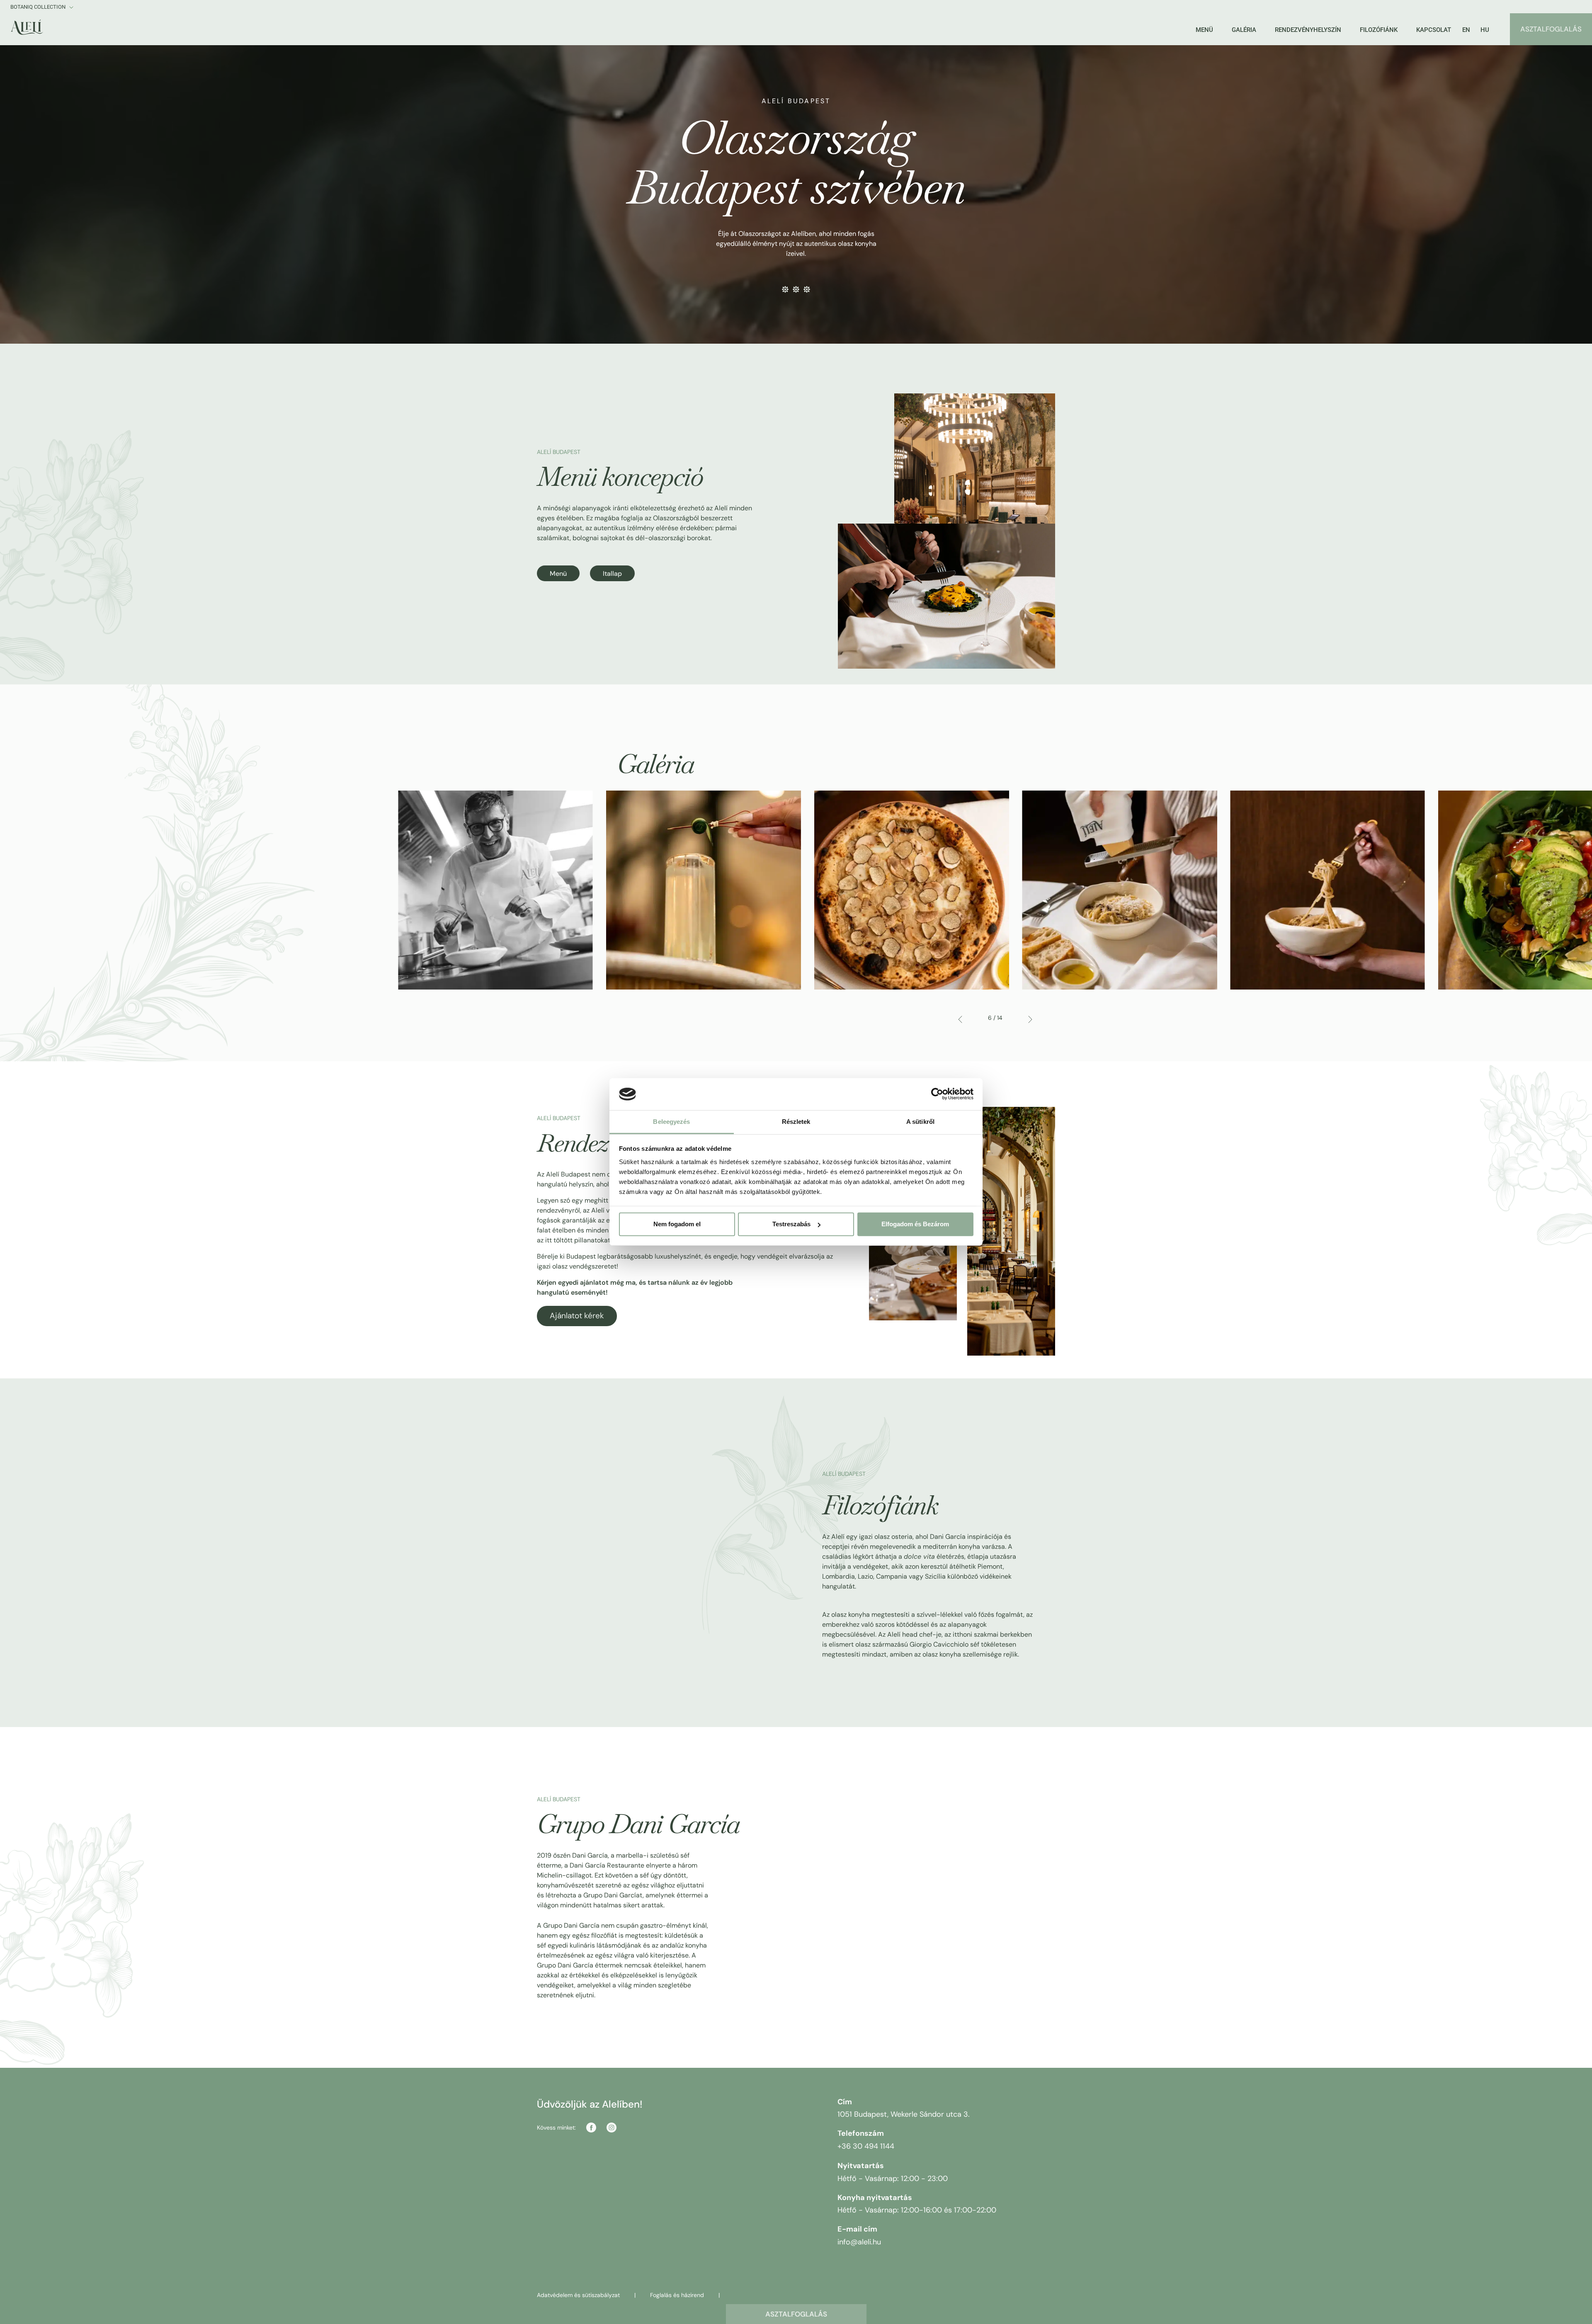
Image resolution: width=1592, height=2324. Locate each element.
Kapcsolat (1434, 30)
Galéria (1244, 30)
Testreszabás (791, 1224)
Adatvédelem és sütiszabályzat (578, 2295)
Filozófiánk (1379, 30)
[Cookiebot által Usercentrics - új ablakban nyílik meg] (937, 1094)
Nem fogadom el (677, 1224)
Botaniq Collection (39, 7)
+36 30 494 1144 (866, 2146)
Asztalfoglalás (796, 2314)
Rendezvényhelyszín (1308, 30)
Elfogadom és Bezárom (915, 1224)
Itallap (612, 574)
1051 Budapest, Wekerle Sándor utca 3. (904, 2114)
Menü (1204, 30)
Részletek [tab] (796, 1122)
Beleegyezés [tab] (671, 1122)
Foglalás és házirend (677, 2295)
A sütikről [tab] (920, 1122)
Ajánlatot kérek (577, 1316)
